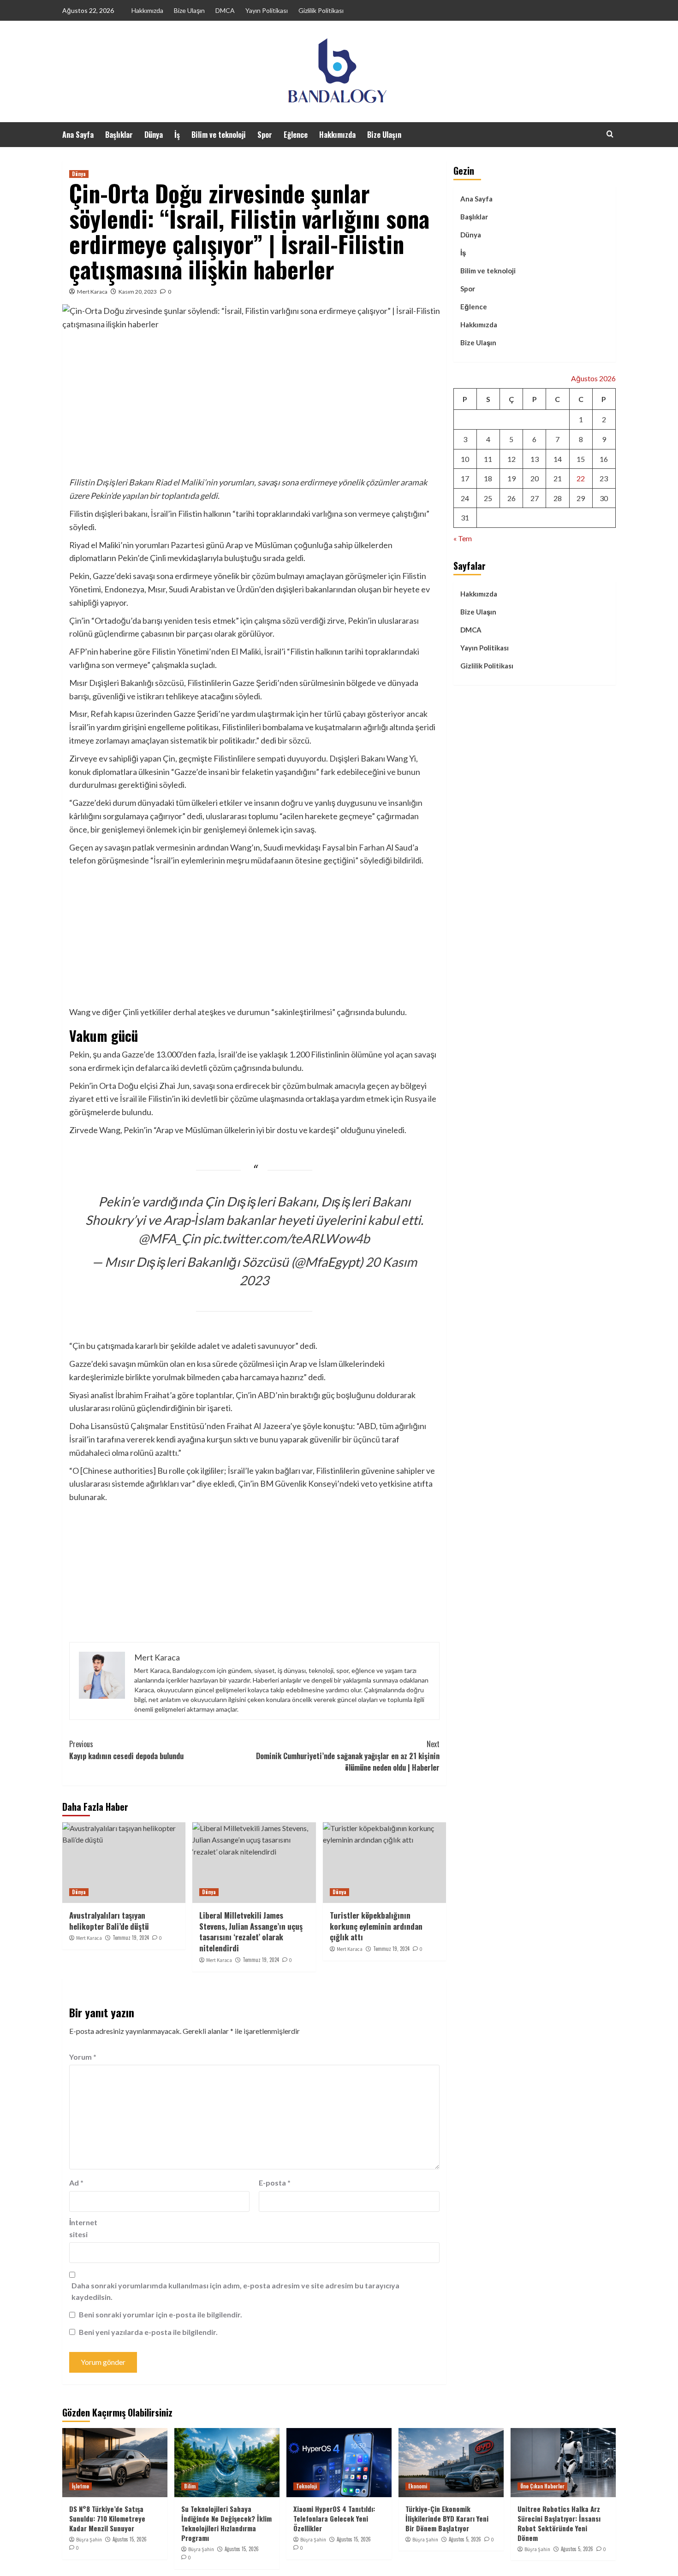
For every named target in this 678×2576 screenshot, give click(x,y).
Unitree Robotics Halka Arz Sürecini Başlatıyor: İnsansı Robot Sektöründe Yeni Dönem (559, 2523)
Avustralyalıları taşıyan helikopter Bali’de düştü (109, 1921)
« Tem (463, 538)
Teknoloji (306, 2486)
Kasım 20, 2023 (138, 292)
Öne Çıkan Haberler (542, 2486)
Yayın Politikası (267, 10)
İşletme (80, 2486)
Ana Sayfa (78, 135)
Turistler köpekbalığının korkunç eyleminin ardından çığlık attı (376, 1926)
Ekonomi (418, 2486)
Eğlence (296, 135)
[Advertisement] (254, 407)
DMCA (225, 10)
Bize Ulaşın (189, 10)
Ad (76, 2183)
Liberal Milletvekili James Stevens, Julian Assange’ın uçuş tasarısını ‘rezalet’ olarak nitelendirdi (251, 1932)
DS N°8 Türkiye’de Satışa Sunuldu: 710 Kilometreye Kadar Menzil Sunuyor (107, 2518)
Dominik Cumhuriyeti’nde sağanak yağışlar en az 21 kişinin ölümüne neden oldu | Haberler (348, 1756)
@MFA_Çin (169, 1238)
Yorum (83, 2057)
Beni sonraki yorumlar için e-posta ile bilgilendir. (161, 2314)
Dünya (154, 135)
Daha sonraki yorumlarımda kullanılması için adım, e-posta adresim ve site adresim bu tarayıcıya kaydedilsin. (235, 2291)
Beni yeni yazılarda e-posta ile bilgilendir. (148, 2332)
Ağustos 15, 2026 (130, 2539)
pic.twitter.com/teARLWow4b (286, 1238)
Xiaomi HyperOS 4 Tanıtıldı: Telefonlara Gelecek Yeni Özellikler (334, 2518)
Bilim (190, 2486)
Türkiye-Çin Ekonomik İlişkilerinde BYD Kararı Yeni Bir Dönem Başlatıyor (447, 2518)
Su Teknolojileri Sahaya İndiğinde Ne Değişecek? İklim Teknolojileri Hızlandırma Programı (226, 2523)
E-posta (275, 2183)
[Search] (610, 134)
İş (177, 135)
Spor (265, 135)
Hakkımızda (147, 10)
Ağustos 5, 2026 (465, 2539)
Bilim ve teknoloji (219, 135)
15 (581, 458)
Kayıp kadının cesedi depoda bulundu (126, 1750)
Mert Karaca (92, 292)
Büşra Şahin (89, 2540)
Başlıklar (119, 135)
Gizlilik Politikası (321, 10)
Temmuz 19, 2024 (131, 1938)
